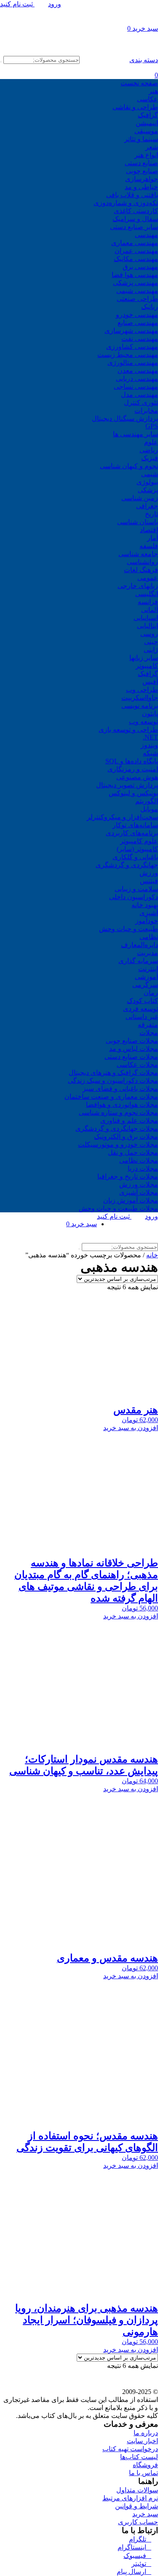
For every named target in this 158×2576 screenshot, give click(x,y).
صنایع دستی (141, 163)
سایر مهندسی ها (135, 434)
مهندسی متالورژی (133, 363)
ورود (55, 4)
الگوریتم (147, 801)
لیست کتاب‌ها (139, 2457)
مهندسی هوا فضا (135, 275)
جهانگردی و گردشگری (127, 865)
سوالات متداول (137, 2490)
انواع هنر (146, 155)
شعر (152, 147)
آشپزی (149, 913)
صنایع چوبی (142, 171)
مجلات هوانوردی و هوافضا (122, 1105)
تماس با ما (143, 2473)
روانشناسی (142, 562)
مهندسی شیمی (137, 291)
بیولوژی (147, 482)
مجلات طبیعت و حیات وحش (118, 1208)
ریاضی (149, 450)
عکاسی (147, 99)
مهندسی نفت (140, 339)
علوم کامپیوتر (139, 841)
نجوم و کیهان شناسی (129, 466)
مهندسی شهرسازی (131, 331)
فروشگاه (145, 2465)
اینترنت (148, 969)
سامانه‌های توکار (135, 825)
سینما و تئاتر (141, 139)
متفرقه (148, 1025)
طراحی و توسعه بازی (128, 730)
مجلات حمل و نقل (133, 1152)
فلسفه (149, 546)
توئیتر (141, 2564)
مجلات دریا (143, 1168)
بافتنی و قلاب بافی (132, 195)
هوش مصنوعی (137, 777)
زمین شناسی (140, 498)
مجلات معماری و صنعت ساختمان (111, 1097)
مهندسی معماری (135, 243)
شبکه (150, 753)
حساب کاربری (138, 2522)
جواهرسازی (142, 179)
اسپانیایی (146, 618)
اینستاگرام (134, 2547)
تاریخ (151, 514)
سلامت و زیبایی (136, 889)
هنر (153, 91)
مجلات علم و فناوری (129, 1120)
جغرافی (147, 506)
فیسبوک (137, 2556)
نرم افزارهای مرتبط (130, 2498)
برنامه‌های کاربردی (132, 833)
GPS (152, 426)
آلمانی (150, 610)
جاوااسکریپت (140, 698)
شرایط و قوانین (137, 2506)
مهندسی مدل (139, 395)
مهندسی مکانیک (136, 259)
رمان (151, 993)
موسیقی (146, 131)
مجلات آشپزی (139, 1192)
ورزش (149, 873)
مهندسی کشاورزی (132, 347)
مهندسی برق (140, 267)
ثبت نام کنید (17, 4)
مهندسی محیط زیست (128, 355)
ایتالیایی (147, 626)
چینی (151, 642)
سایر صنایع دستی (134, 227)
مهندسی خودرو (137, 315)
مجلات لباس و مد (134, 1049)
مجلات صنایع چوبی (132, 1041)
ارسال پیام (134, 2572)
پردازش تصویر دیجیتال (127, 785)
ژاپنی (151, 650)
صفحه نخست (139, 83)
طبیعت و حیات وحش (129, 929)
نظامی (149, 937)
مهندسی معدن (138, 371)
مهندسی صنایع (138, 323)
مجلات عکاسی (137, 1065)
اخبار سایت (142, 2441)
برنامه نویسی (140, 706)
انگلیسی (147, 594)
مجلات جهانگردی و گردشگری (117, 1128)
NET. (150, 737)
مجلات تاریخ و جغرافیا (128, 1176)
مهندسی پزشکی (135, 283)
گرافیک (148, 115)
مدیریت (147, 953)
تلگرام (140, 2539)
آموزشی (146, 977)
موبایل (149, 809)
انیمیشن (147, 123)
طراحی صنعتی (137, 299)
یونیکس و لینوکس (133, 793)
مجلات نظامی (139, 1160)
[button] (79, 1428)
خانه (152, 1255)
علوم (151, 442)
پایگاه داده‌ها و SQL (132, 761)
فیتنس (149, 881)
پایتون (150, 714)
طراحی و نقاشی (135, 107)
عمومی (148, 578)
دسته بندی (144, 60)
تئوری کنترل (141, 402)
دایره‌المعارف (139, 945)
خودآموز (147, 921)
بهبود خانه (145, 905)
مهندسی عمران (136, 251)
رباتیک (150, 307)
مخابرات (146, 410)
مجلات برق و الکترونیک (126, 1136)
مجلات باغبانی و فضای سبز (120, 1089)
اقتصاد (149, 530)
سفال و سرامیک (135, 219)
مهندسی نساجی (136, 387)
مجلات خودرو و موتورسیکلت (118, 1144)
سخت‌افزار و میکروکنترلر (122, 817)
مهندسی (146, 235)
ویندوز (149, 745)
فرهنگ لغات (141, 570)
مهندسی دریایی (137, 379)
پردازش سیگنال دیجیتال (125, 418)
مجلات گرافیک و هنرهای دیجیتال (113, 1073)
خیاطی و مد (141, 187)
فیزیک (150, 458)
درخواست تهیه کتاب (130, 2449)
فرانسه (148, 602)
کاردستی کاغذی (136, 211)
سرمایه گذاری (138, 961)
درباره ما (146, 2433)
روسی (149, 634)
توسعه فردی (141, 1009)
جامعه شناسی (138, 554)
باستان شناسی (138, 522)
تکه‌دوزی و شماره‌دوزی (126, 203)
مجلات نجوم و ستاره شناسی (118, 1112)
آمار (153, 538)
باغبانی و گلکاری (135, 857)
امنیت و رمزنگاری (133, 769)
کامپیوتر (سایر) (137, 849)
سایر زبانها (144, 658)
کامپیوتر (147, 666)
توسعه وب (143, 722)
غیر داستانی (142, 1017)
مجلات (149, 1033)
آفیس (150, 682)
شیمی (150, 474)
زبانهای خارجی (138, 586)
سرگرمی (145, 985)
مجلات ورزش (139, 1184)
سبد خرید (145, 2514)
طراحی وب (142, 690)
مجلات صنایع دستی (131, 1057)
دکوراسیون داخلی (134, 897)
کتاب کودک (142, 1001)
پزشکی (148, 490)
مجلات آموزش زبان (131, 1200)
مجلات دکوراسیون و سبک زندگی (113, 1081)
